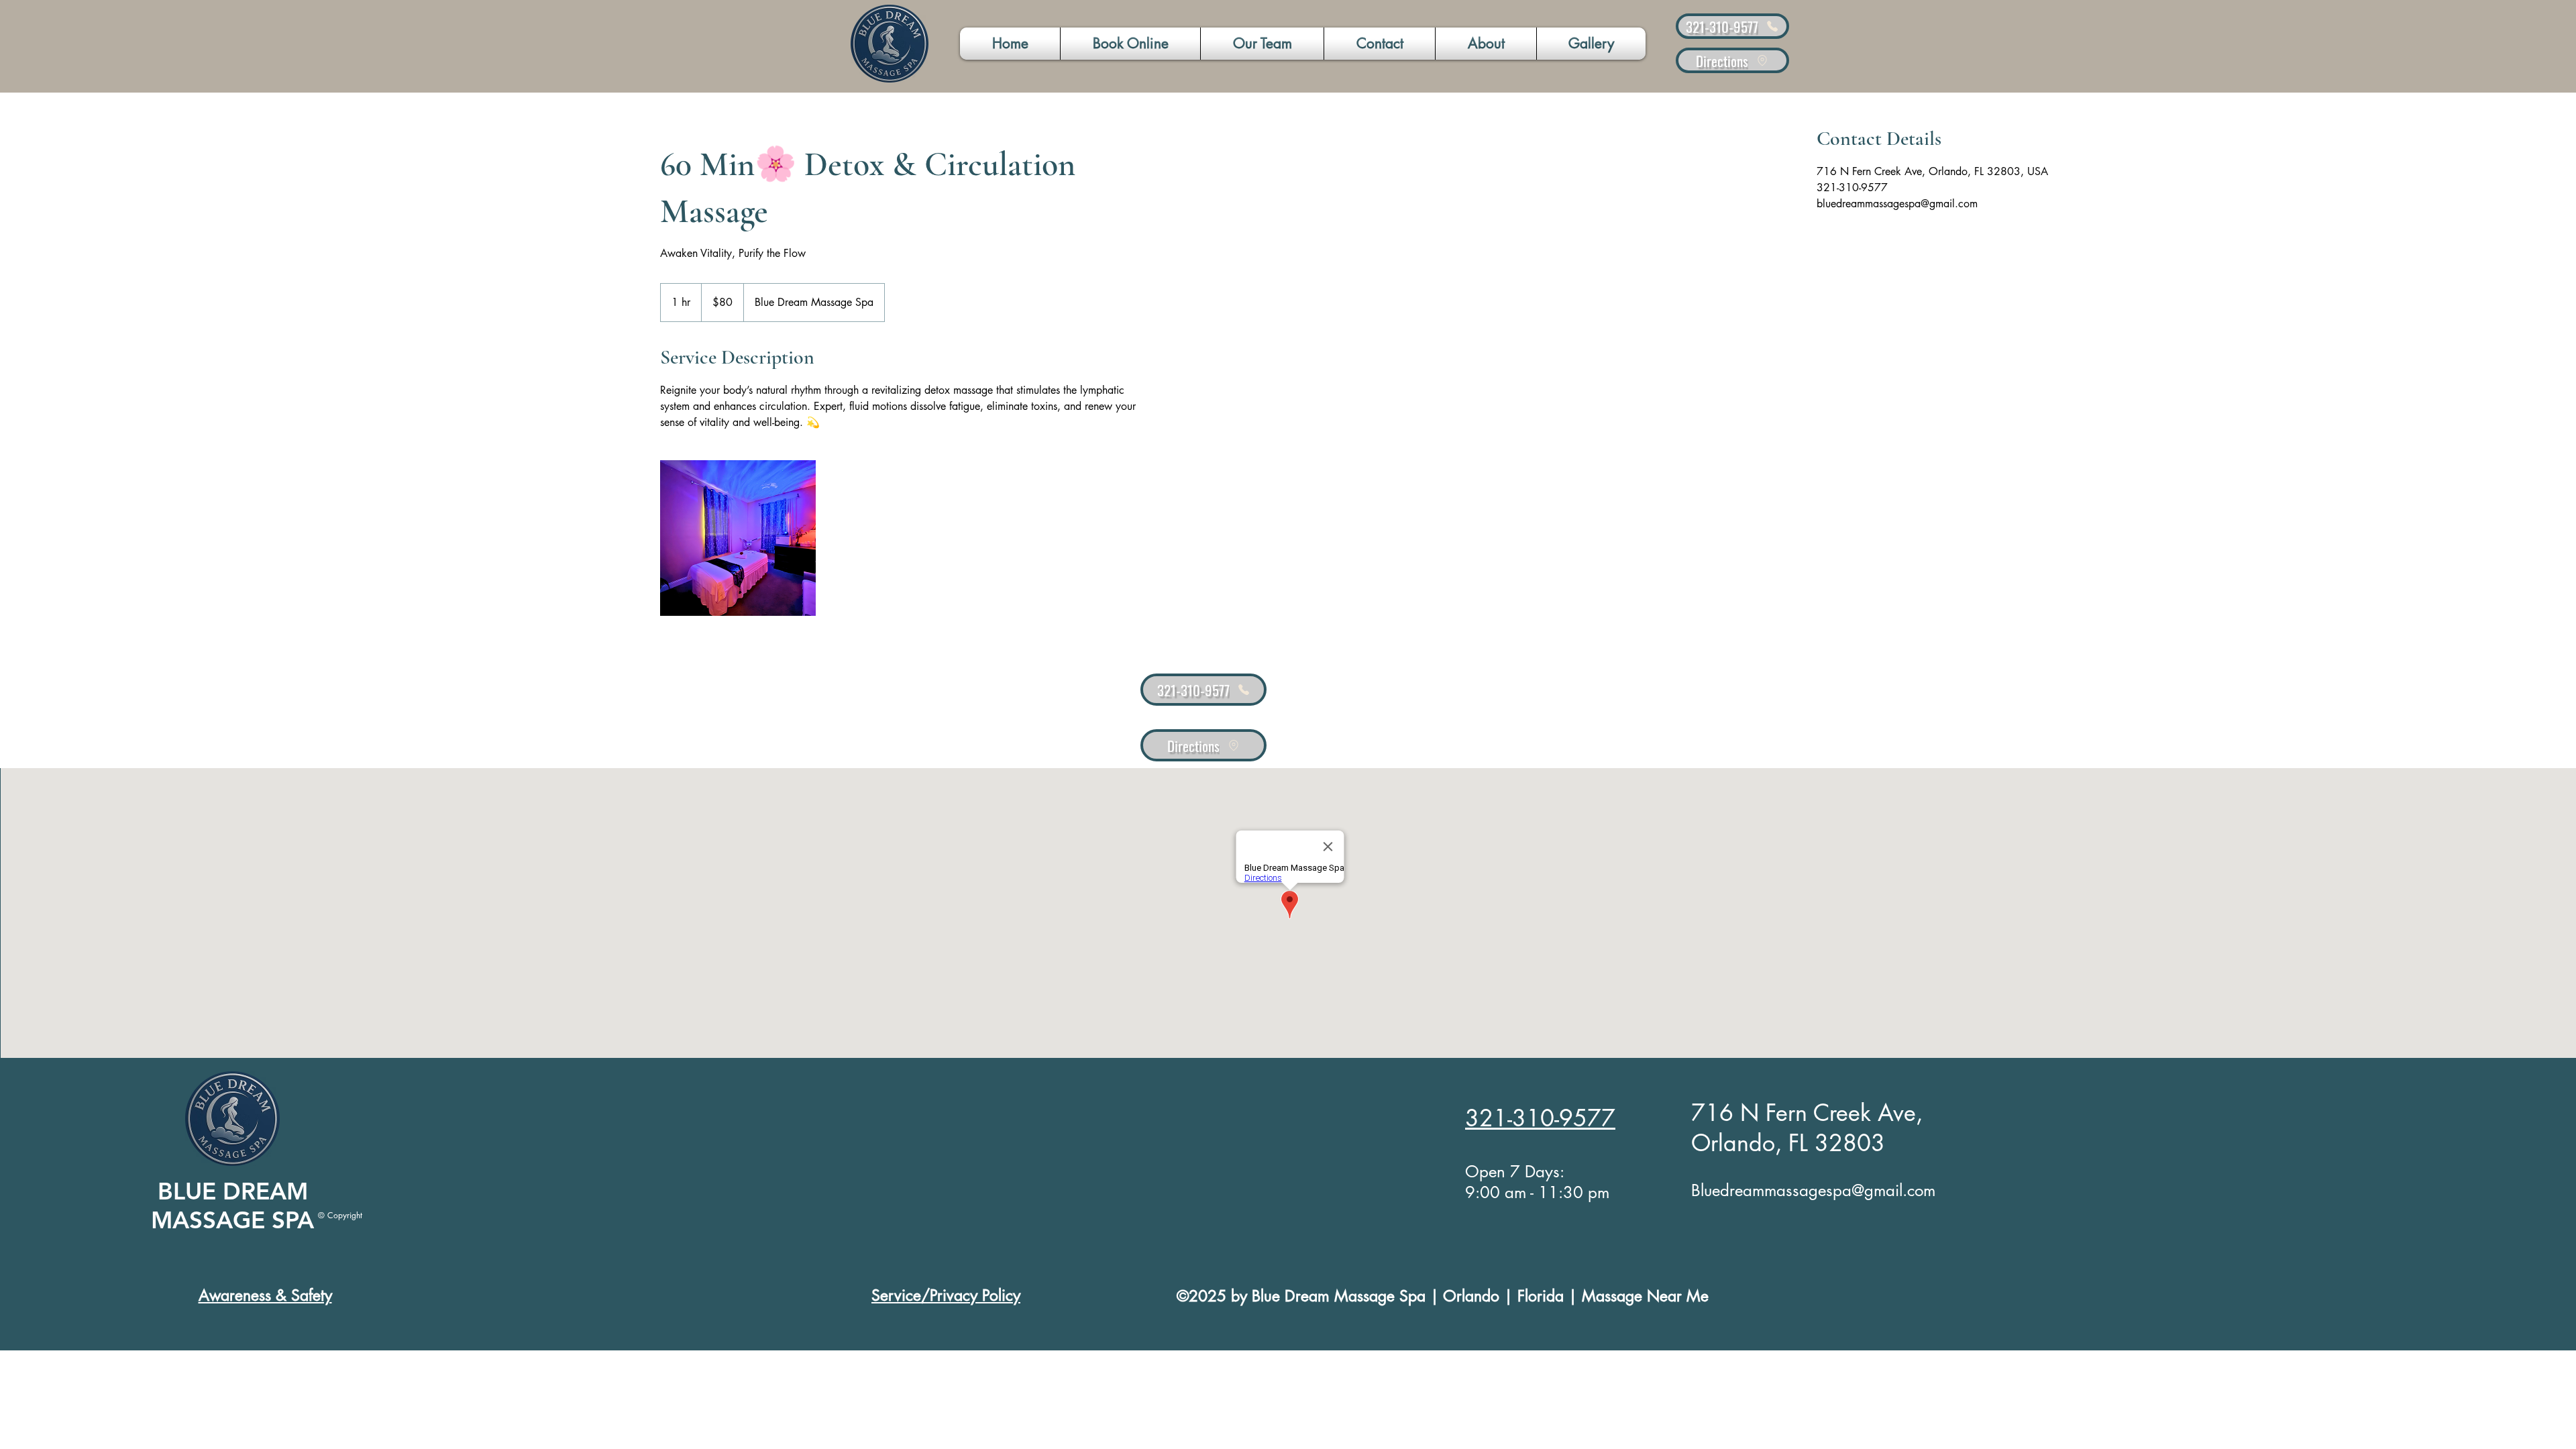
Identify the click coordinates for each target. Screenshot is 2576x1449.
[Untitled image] (738, 538)
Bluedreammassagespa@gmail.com (1813, 1190)
